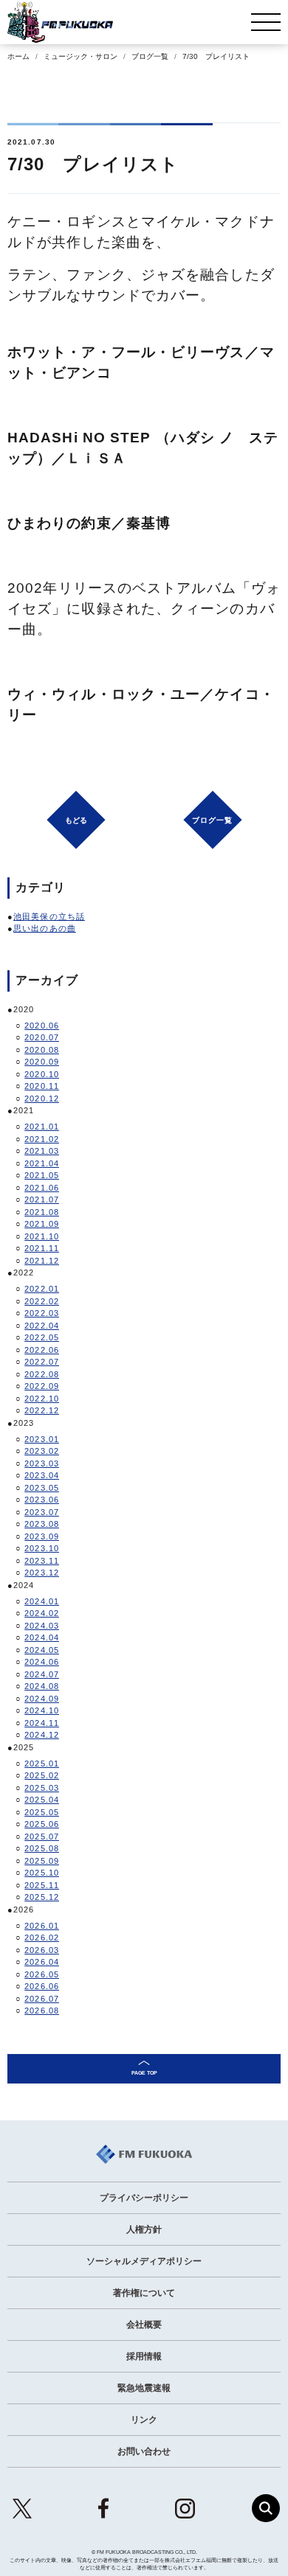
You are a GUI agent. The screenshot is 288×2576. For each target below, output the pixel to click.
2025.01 (42, 1764)
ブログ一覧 (150, 56)
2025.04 (42, 1800)
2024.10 (42, 1710)
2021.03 (42, 1151)
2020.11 (42, 1086)
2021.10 (42, 1236)
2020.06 (42, 1026)
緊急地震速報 (144, 2388)
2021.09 (42, 1224)
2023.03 (42, 1463)
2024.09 (42, 1699)
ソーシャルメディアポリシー (144, 2261)
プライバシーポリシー (144, 2198)
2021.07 (42, 1200)
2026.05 (42, 1974)
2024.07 (42, 1674)
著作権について (144, 2293)
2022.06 (42, 1350)
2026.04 (42, 1962)
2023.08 (42, 1524)
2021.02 (42, 1139)
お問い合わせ (144, 2451)
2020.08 (42, 1050)
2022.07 (42, 1362)
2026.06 (42, 1986)
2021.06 (42, 1188)
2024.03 (42, 1626)
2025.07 (42, 1837)
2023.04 (42, 1475)
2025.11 (42, 1885)
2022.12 (42, 1410)
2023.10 (42, 1548)
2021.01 (42, 1127)
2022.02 (42, 1301)
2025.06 (42, 1824)
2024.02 (42, 1613)
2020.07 (42, 1037)
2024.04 (42, 1637)
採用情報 (144, 2356)
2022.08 (42, 1374)
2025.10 (42, 1873)
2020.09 (42, 1062)
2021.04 (42, 1163)
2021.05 (42, 1175)
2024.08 (42, 1686)
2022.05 (42, 1337)
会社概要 (144, 2325)
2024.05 (42, 1650)
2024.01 (42, 1601)
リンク (144, 2420)
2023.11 (42, 1561)
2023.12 (42, 1573)
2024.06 (42, 1662)
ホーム (18, 56)
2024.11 (42, 1723)
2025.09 (42, 1861)
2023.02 (42, 1451)
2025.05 (42, 1812)
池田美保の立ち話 (49, 916)
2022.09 (42, 1386)
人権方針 (144, 2229)
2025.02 (42, 1775)
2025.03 (42, 1788)
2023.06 (42, 1500)
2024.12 (42, 1735)
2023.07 (42, 1512)
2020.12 (42, 1099)
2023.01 (42, 1439)
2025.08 (42, 1848)
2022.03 (42, 1313)
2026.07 (42, 1999)
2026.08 (42, 2011)
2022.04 (42, 1326)
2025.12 (42, 1897)
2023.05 (42, 1488)
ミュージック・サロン (80, 56)
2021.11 (42, 1248)
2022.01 (42, 1289)
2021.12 (42, 1261)
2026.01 (42, 1926)
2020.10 (42, 1074)
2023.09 (42, 1536)
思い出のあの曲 (45, 928)
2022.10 (42, 1399)
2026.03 (42, 1950)
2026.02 (42, 1938)
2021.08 (42, 1212)
